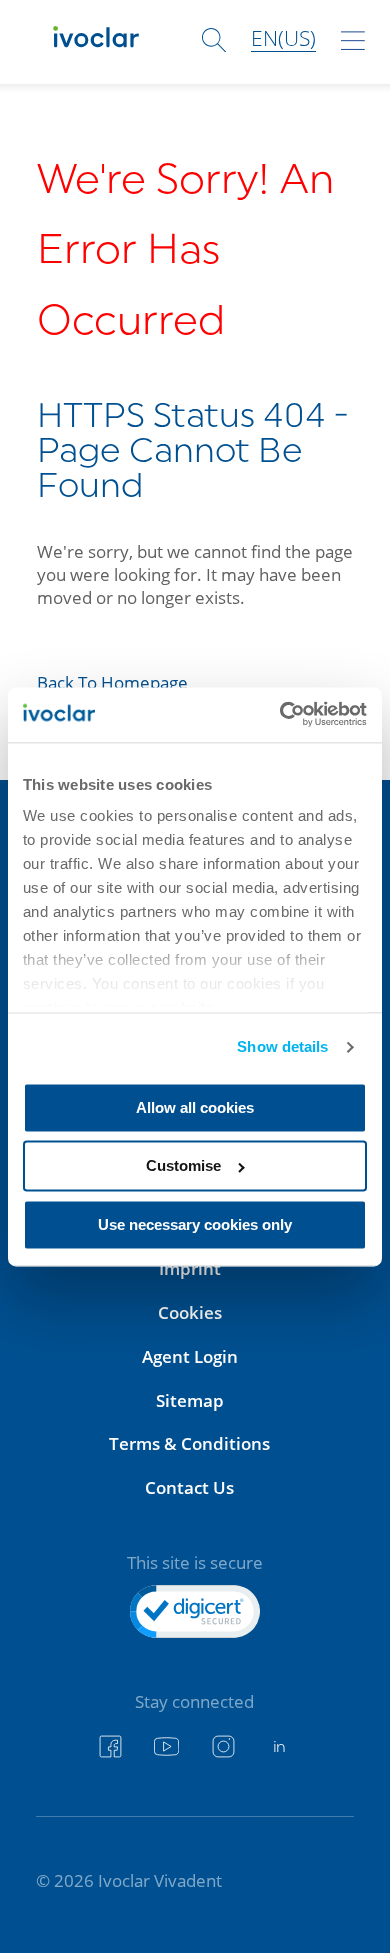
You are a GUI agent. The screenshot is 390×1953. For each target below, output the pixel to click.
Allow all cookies (195, 1107)
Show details (282, 1047)
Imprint (190, 1268)
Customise (183, 1166)
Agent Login (190, 1356)
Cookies (190, 1312)
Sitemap (190, 1400)
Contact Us (189, 1487)
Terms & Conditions (189, 1443)
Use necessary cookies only (195, 1224)
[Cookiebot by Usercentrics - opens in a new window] (281, 714)
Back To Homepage (112, 682)
